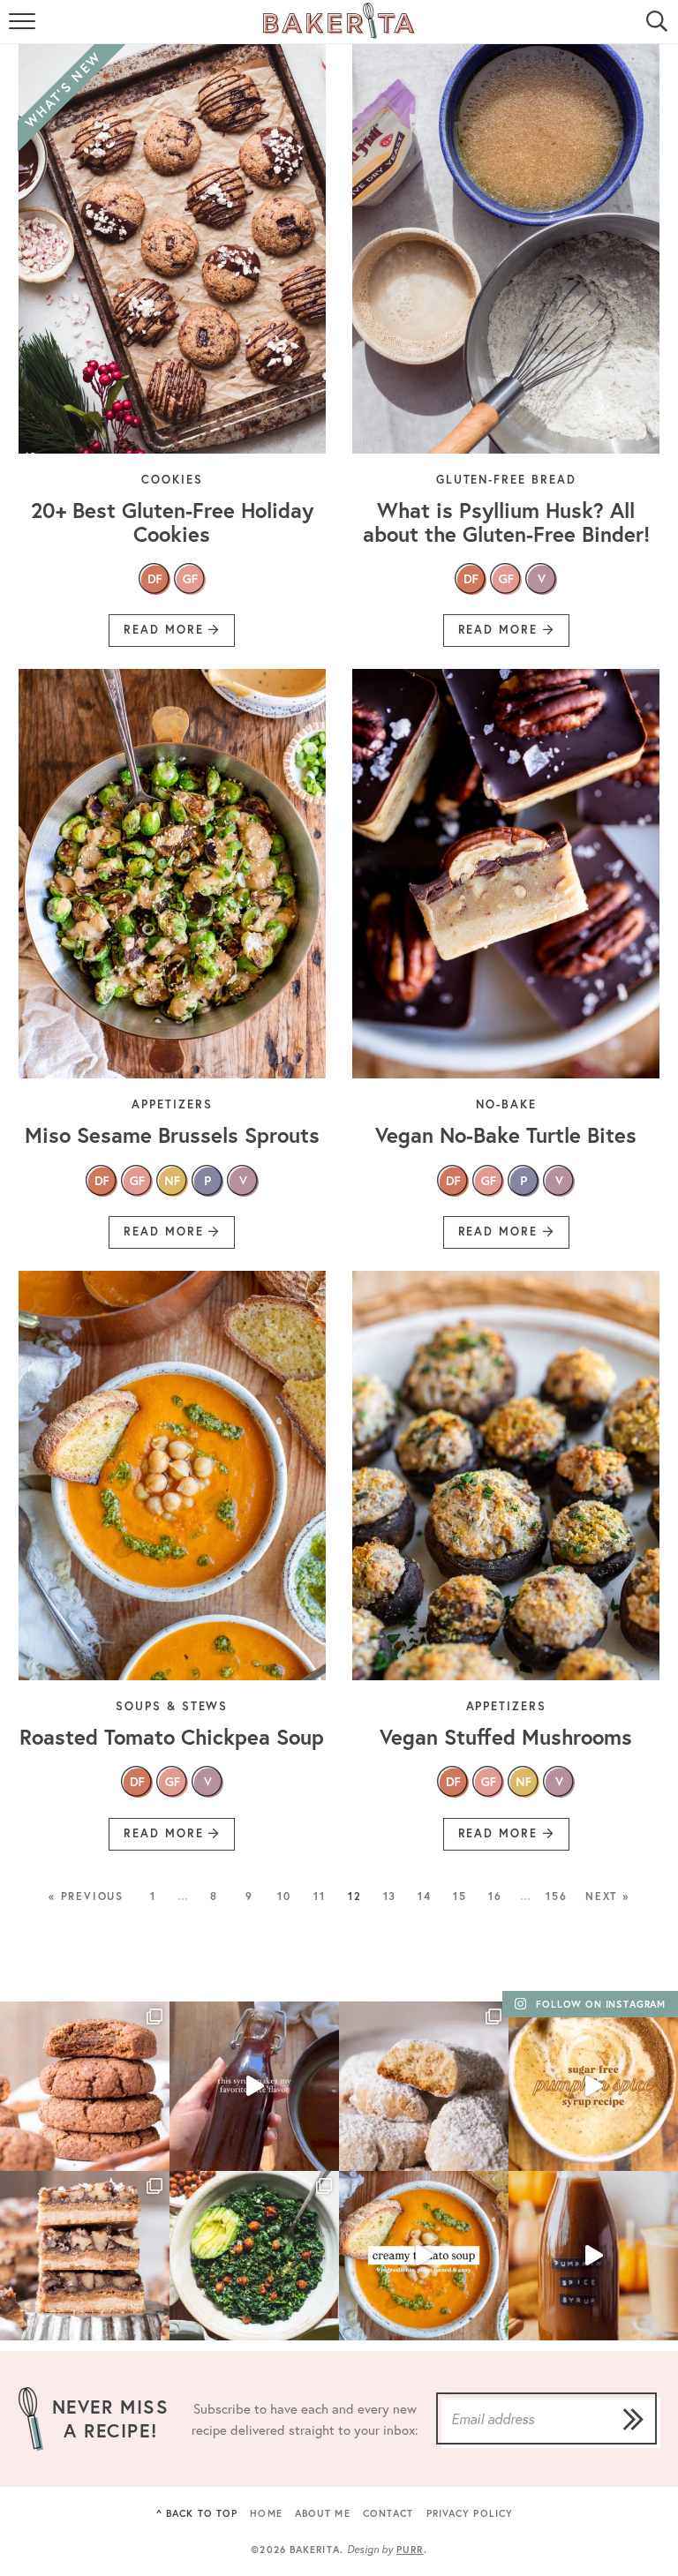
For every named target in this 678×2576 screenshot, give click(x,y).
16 (495, 1896)
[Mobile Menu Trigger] (24, 31)
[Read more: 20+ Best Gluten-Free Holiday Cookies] (172, 249)
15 (460, 1896)
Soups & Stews (172, 1706)
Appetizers (172, 1104)
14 (425, 1896)
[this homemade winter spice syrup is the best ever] (254, 2086)
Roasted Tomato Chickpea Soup (172, 1737)
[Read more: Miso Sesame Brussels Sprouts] (172, 874)
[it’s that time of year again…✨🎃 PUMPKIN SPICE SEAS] (593, 2256)
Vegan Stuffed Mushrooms (506, 1737)
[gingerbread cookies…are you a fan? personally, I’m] (85, 2086)
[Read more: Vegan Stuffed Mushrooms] (506, 1476)
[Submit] (633, 2419)
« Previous (86, 1896)
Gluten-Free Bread (506, 480)
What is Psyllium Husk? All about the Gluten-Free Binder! (506, 522)
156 (556, 1896)
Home (266, 2513)
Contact (388, 2513)
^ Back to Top (197, 2513)
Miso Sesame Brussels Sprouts (172, 1135)
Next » (607, 1896)
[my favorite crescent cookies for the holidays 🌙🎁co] (424, 2086)
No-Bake (506, 1104)
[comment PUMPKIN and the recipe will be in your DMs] (593, 2086)
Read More (159, 634)
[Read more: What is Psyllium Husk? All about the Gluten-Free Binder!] (506, 249)
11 (320, 1896)
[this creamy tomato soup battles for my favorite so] (424, 2256)
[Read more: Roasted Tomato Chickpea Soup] (172, 1476)
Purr (410, 2550)
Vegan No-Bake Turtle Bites (506, 1135)
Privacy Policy (470, 2513)
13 (390, 1896)
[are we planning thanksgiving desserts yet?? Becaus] (85, 2256)
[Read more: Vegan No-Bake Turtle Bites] (506, 874)
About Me (323, 2513)
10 (284, 1896)
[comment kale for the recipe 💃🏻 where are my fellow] (254, 2256)
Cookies (172, 480)
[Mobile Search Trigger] (654, 31)
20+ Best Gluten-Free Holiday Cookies (172, 522)
